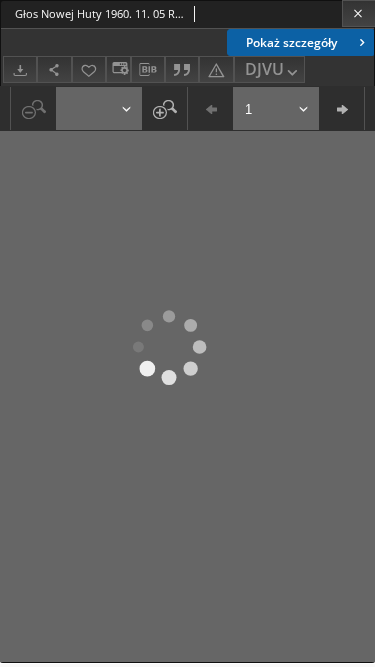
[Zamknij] (358, 13)
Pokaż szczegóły (291, 42)
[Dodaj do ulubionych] (89, 69)
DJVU (264, 69)
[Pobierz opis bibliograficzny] (148, 70)
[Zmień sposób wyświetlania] (118, 69)
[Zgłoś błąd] (216, 69)
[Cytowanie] (182, 69)
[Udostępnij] (54, 69)
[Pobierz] (20, 69)
